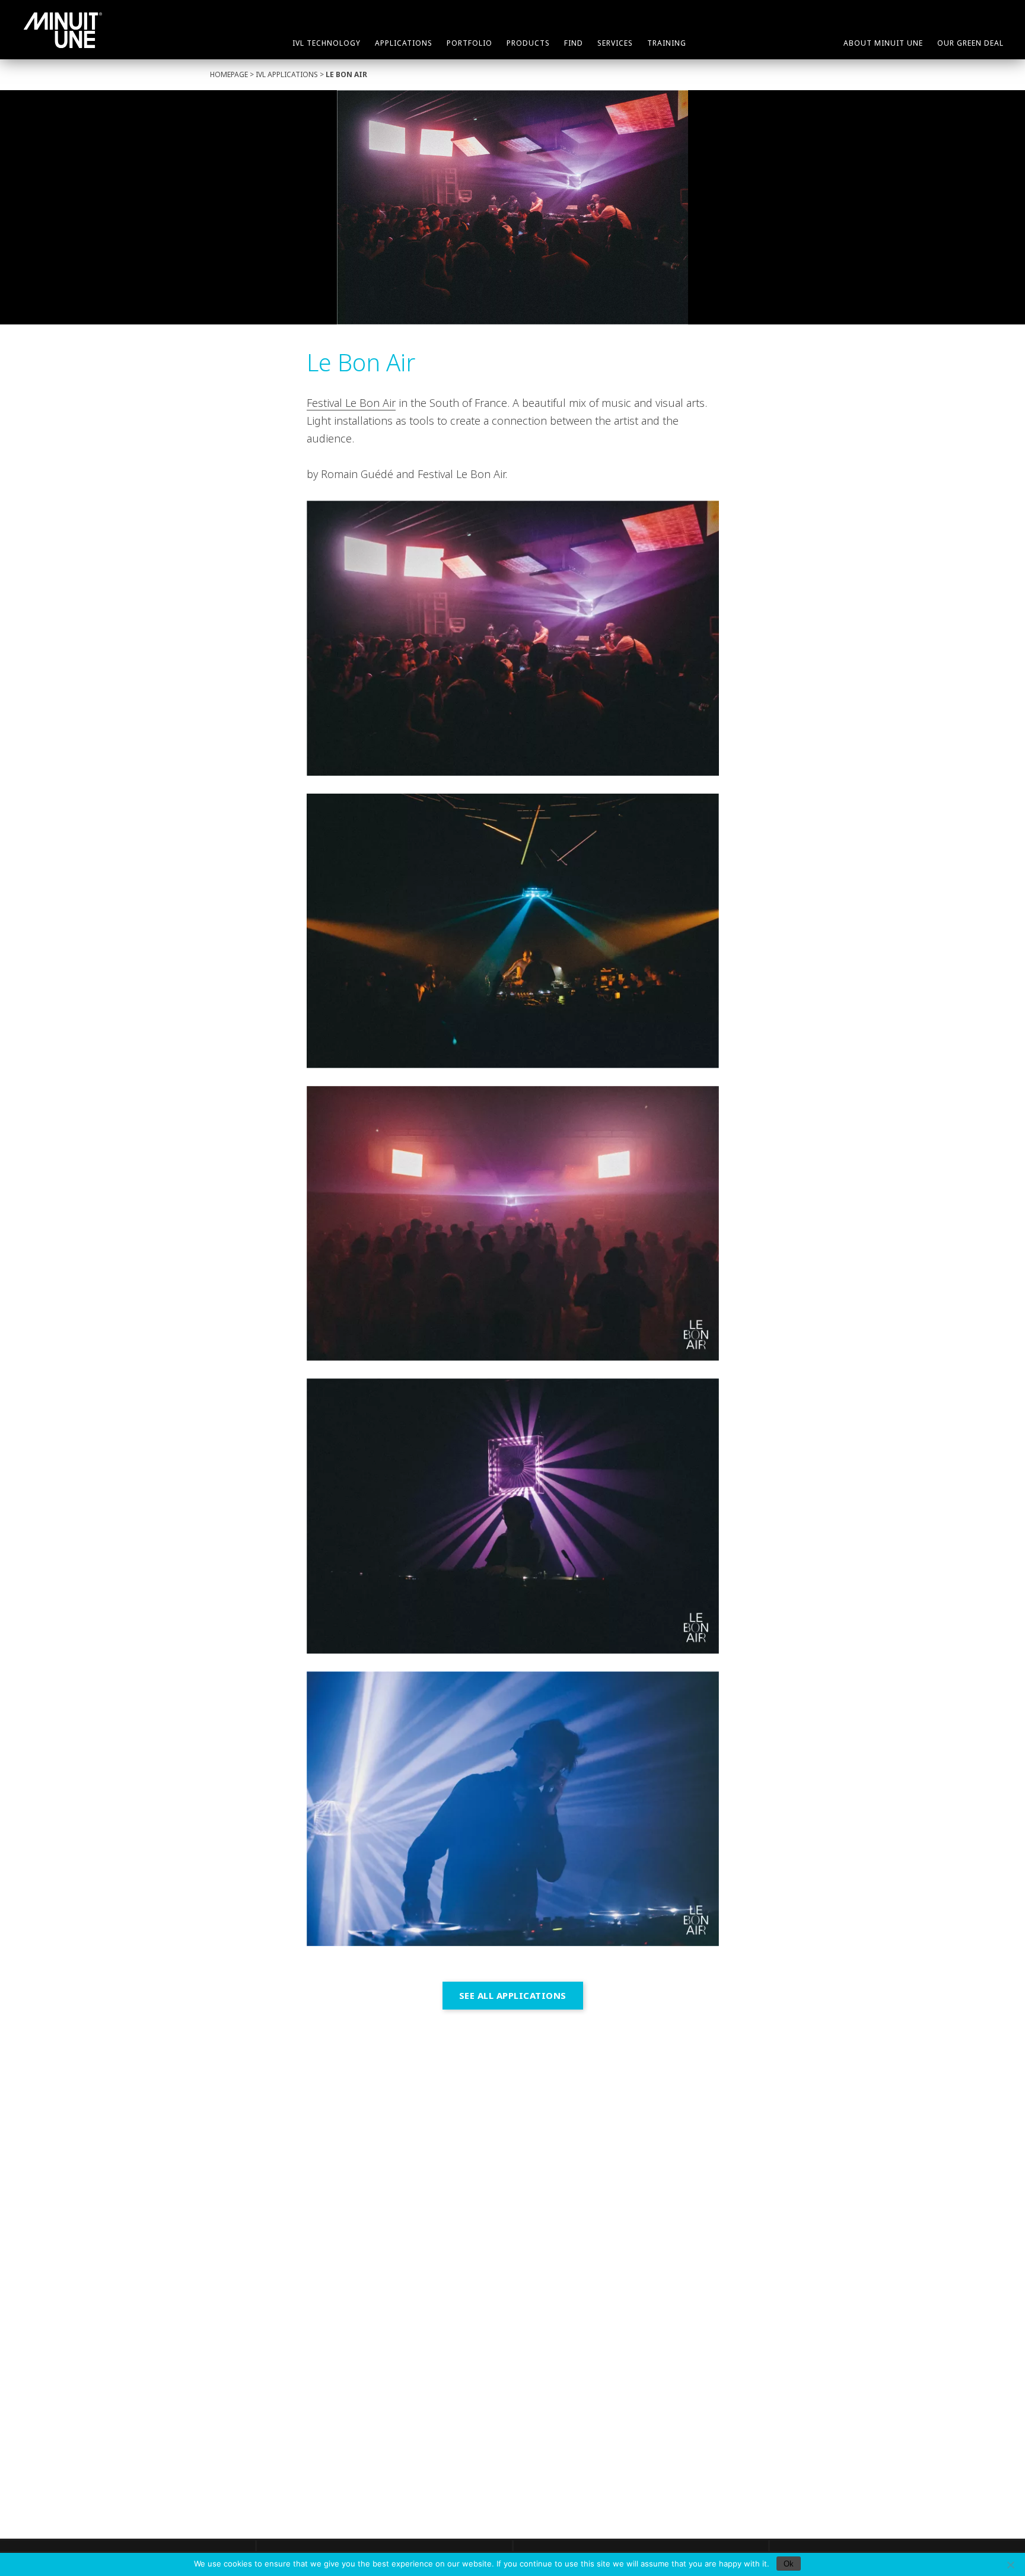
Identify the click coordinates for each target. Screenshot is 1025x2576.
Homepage (229, 74)
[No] (1010, 2565)
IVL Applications (287, 74)
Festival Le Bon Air (351, 403)
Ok (789, 2564)
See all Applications (513, 1995)
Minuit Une (63, 30)
